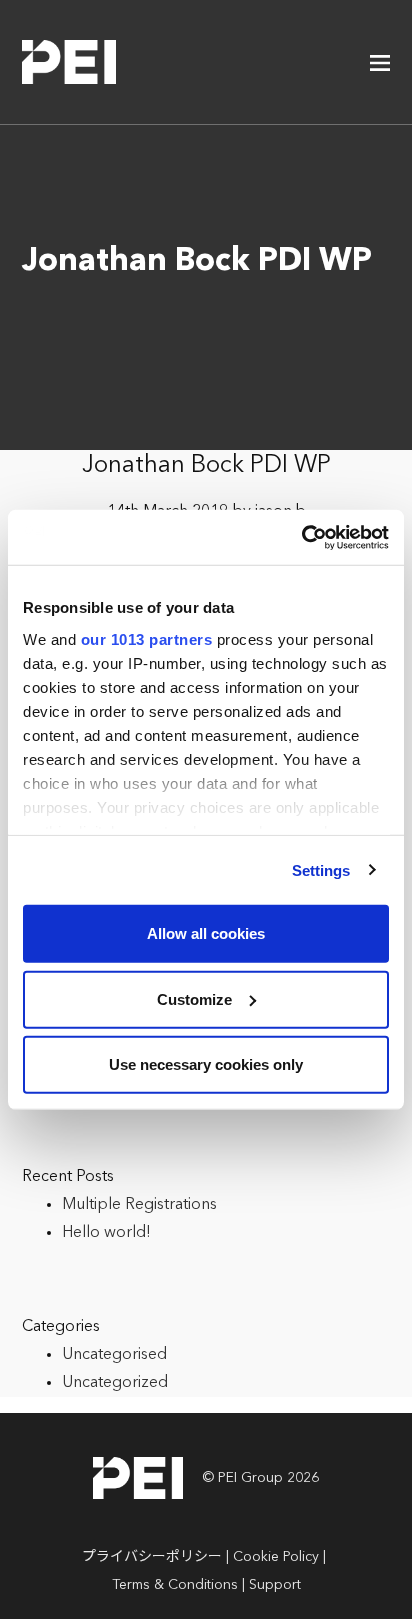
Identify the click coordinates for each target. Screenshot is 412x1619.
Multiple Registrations (139, 1205)
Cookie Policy (276, 1557)
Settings (321, 869)
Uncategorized (115, 1383)
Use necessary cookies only (206, 1064)
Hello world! (106, 1233)
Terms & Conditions (175, 1585)
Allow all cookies (206, 933)
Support (275, 1585)
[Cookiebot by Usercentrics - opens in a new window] (301, 537)
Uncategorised (114, 1355)
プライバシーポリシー (152, 1557)
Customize (194, 998)
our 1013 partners (147, 638)
